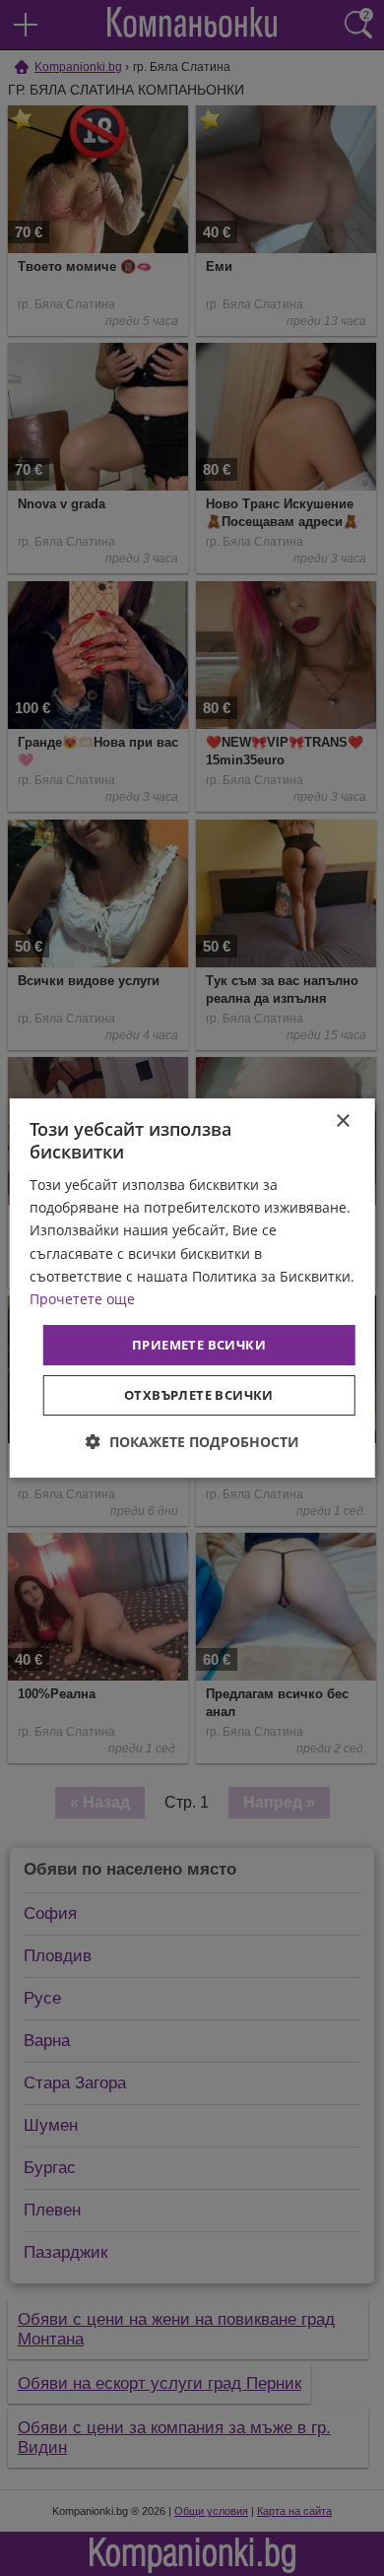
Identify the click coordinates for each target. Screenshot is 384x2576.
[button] (192, 1442)
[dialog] (192, 1288)
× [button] (342, 1122)
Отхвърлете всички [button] (199, 1395)
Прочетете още (82, 1299)
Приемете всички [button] (199, 1345)
